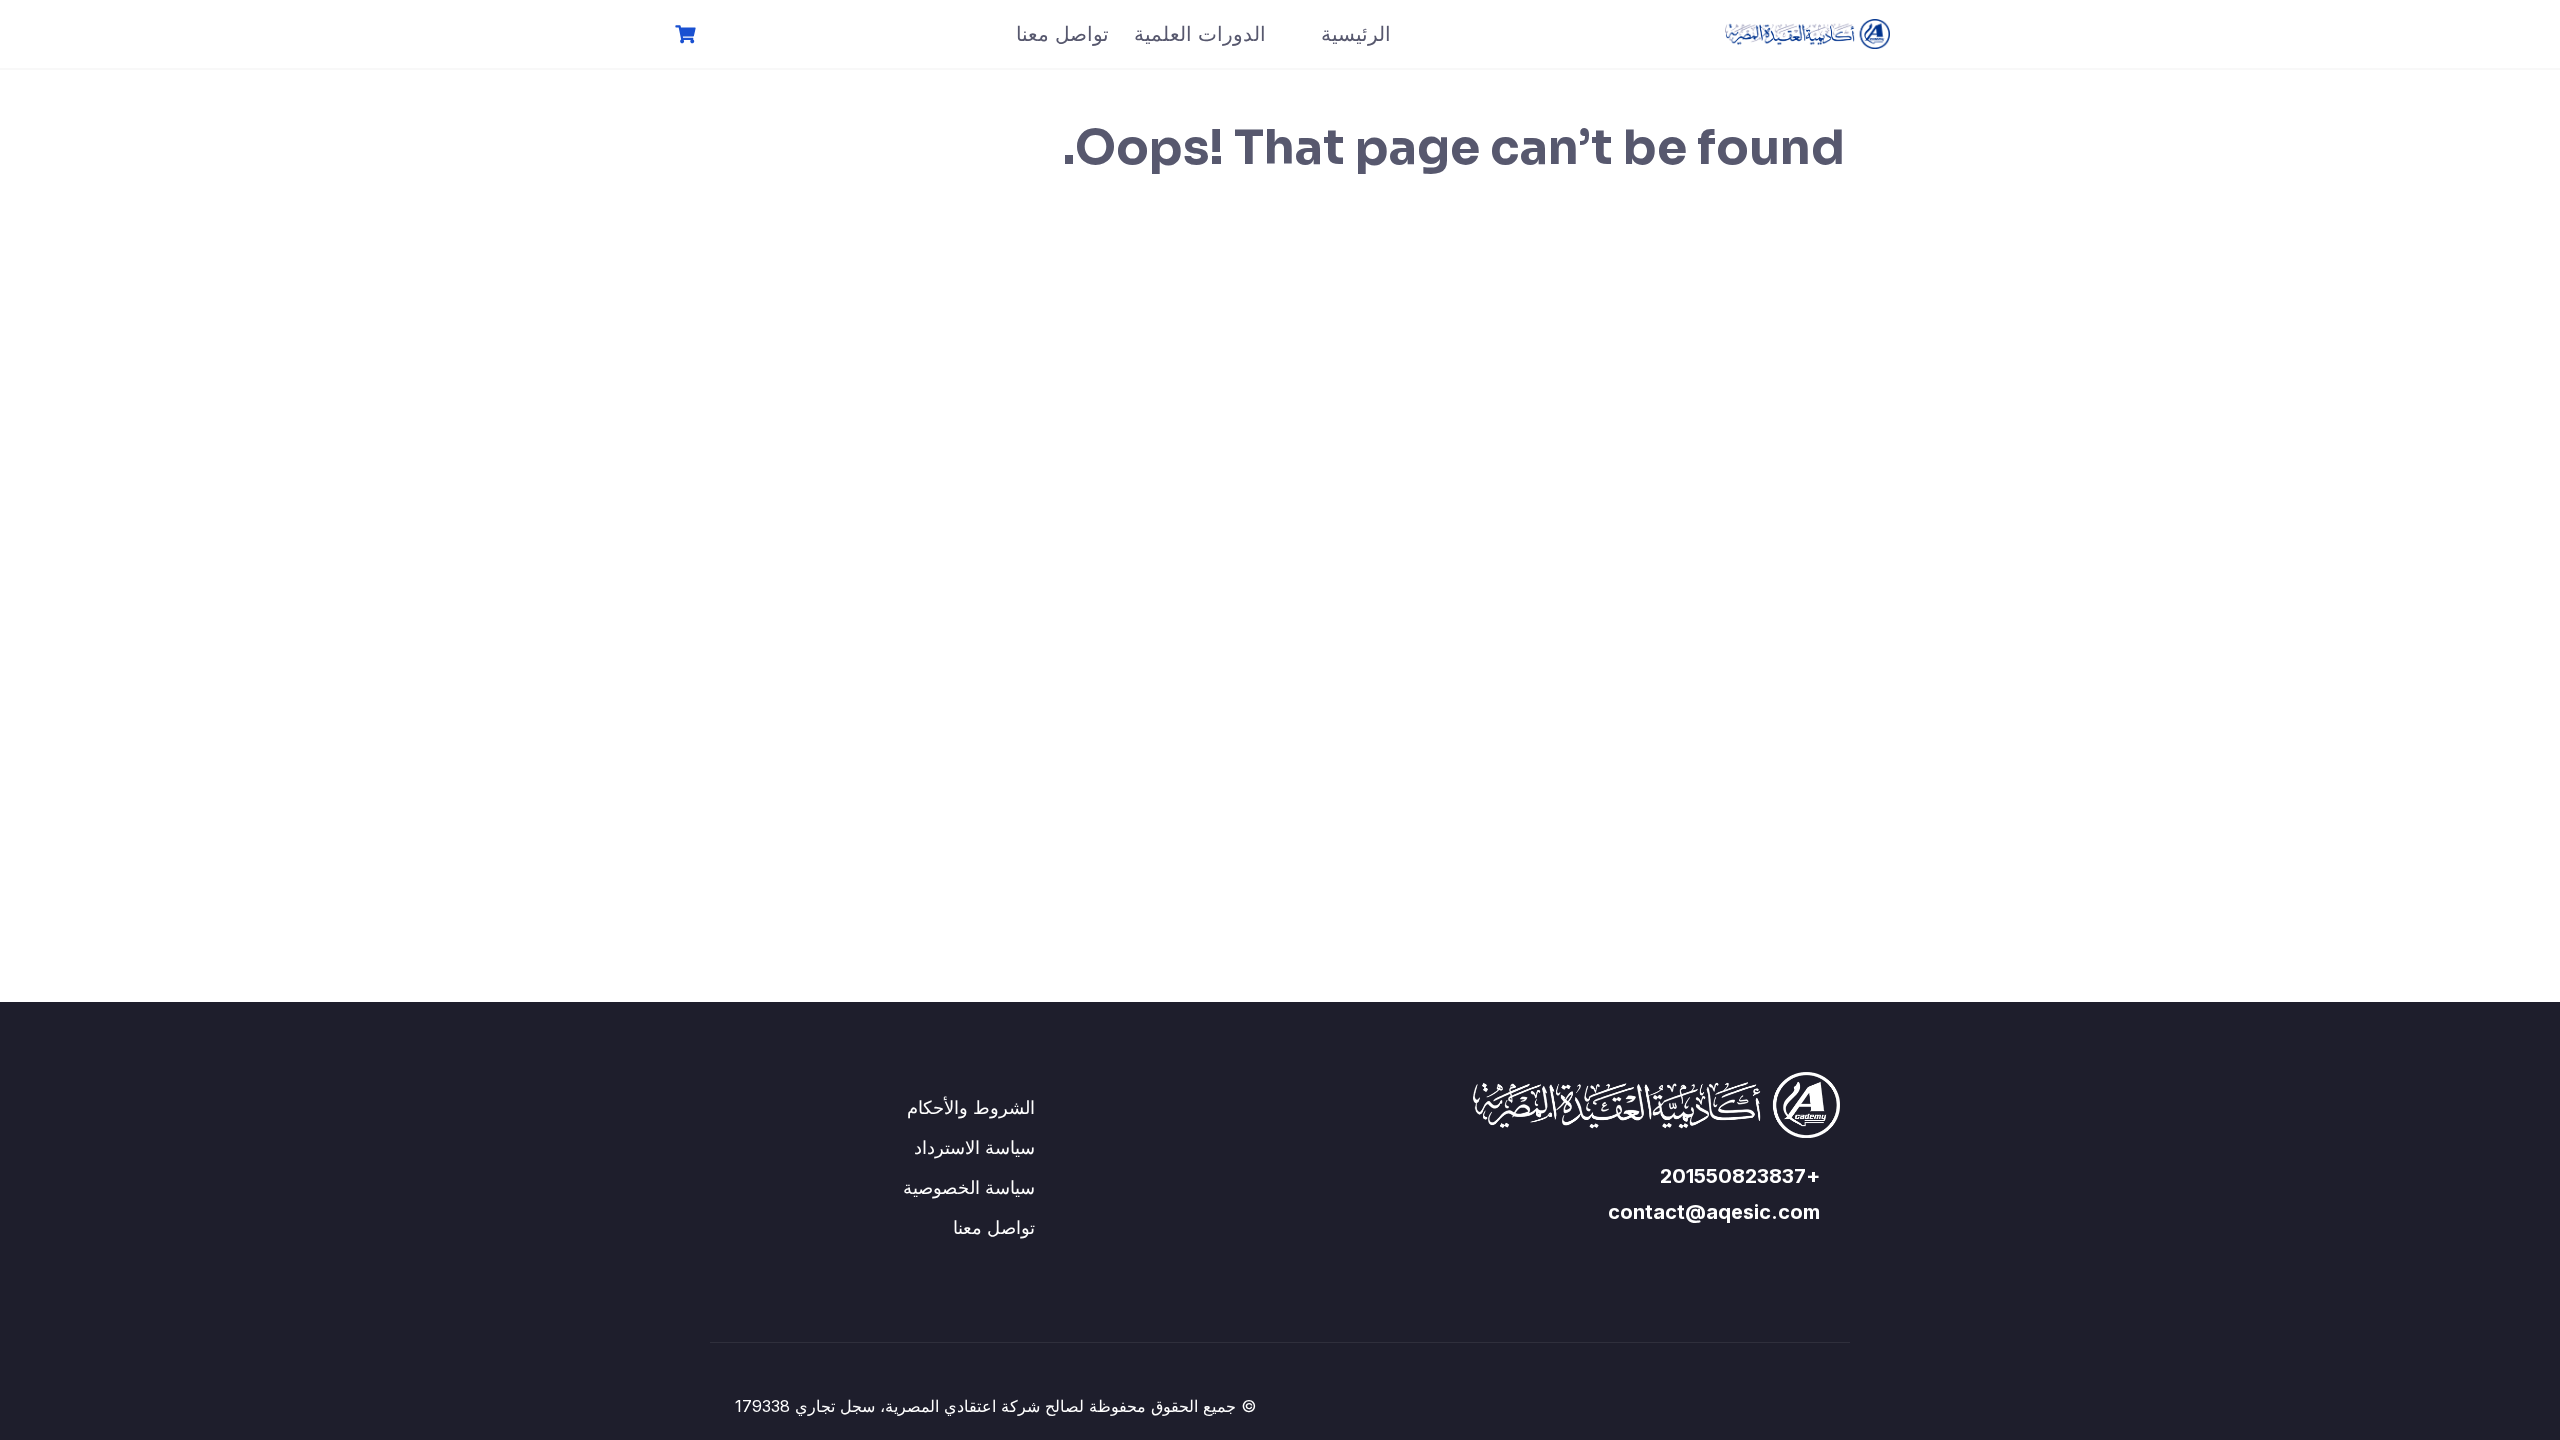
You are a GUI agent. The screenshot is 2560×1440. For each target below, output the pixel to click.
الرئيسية (1356, 34)
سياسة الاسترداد (974, 1147)
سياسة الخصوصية (969, 1187)
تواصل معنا (1062, 34)
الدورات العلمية (1200, 34)
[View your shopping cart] (683, 34)
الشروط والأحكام (971, 1107)
